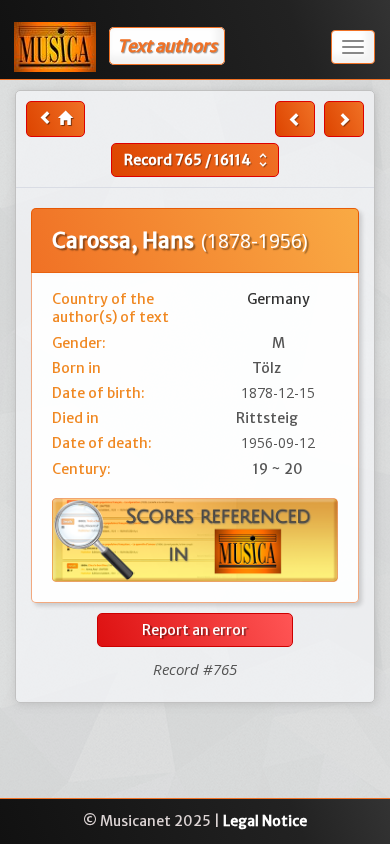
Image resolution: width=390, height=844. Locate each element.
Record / (198, 160)
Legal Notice (265, 821)
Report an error (194, 630)
